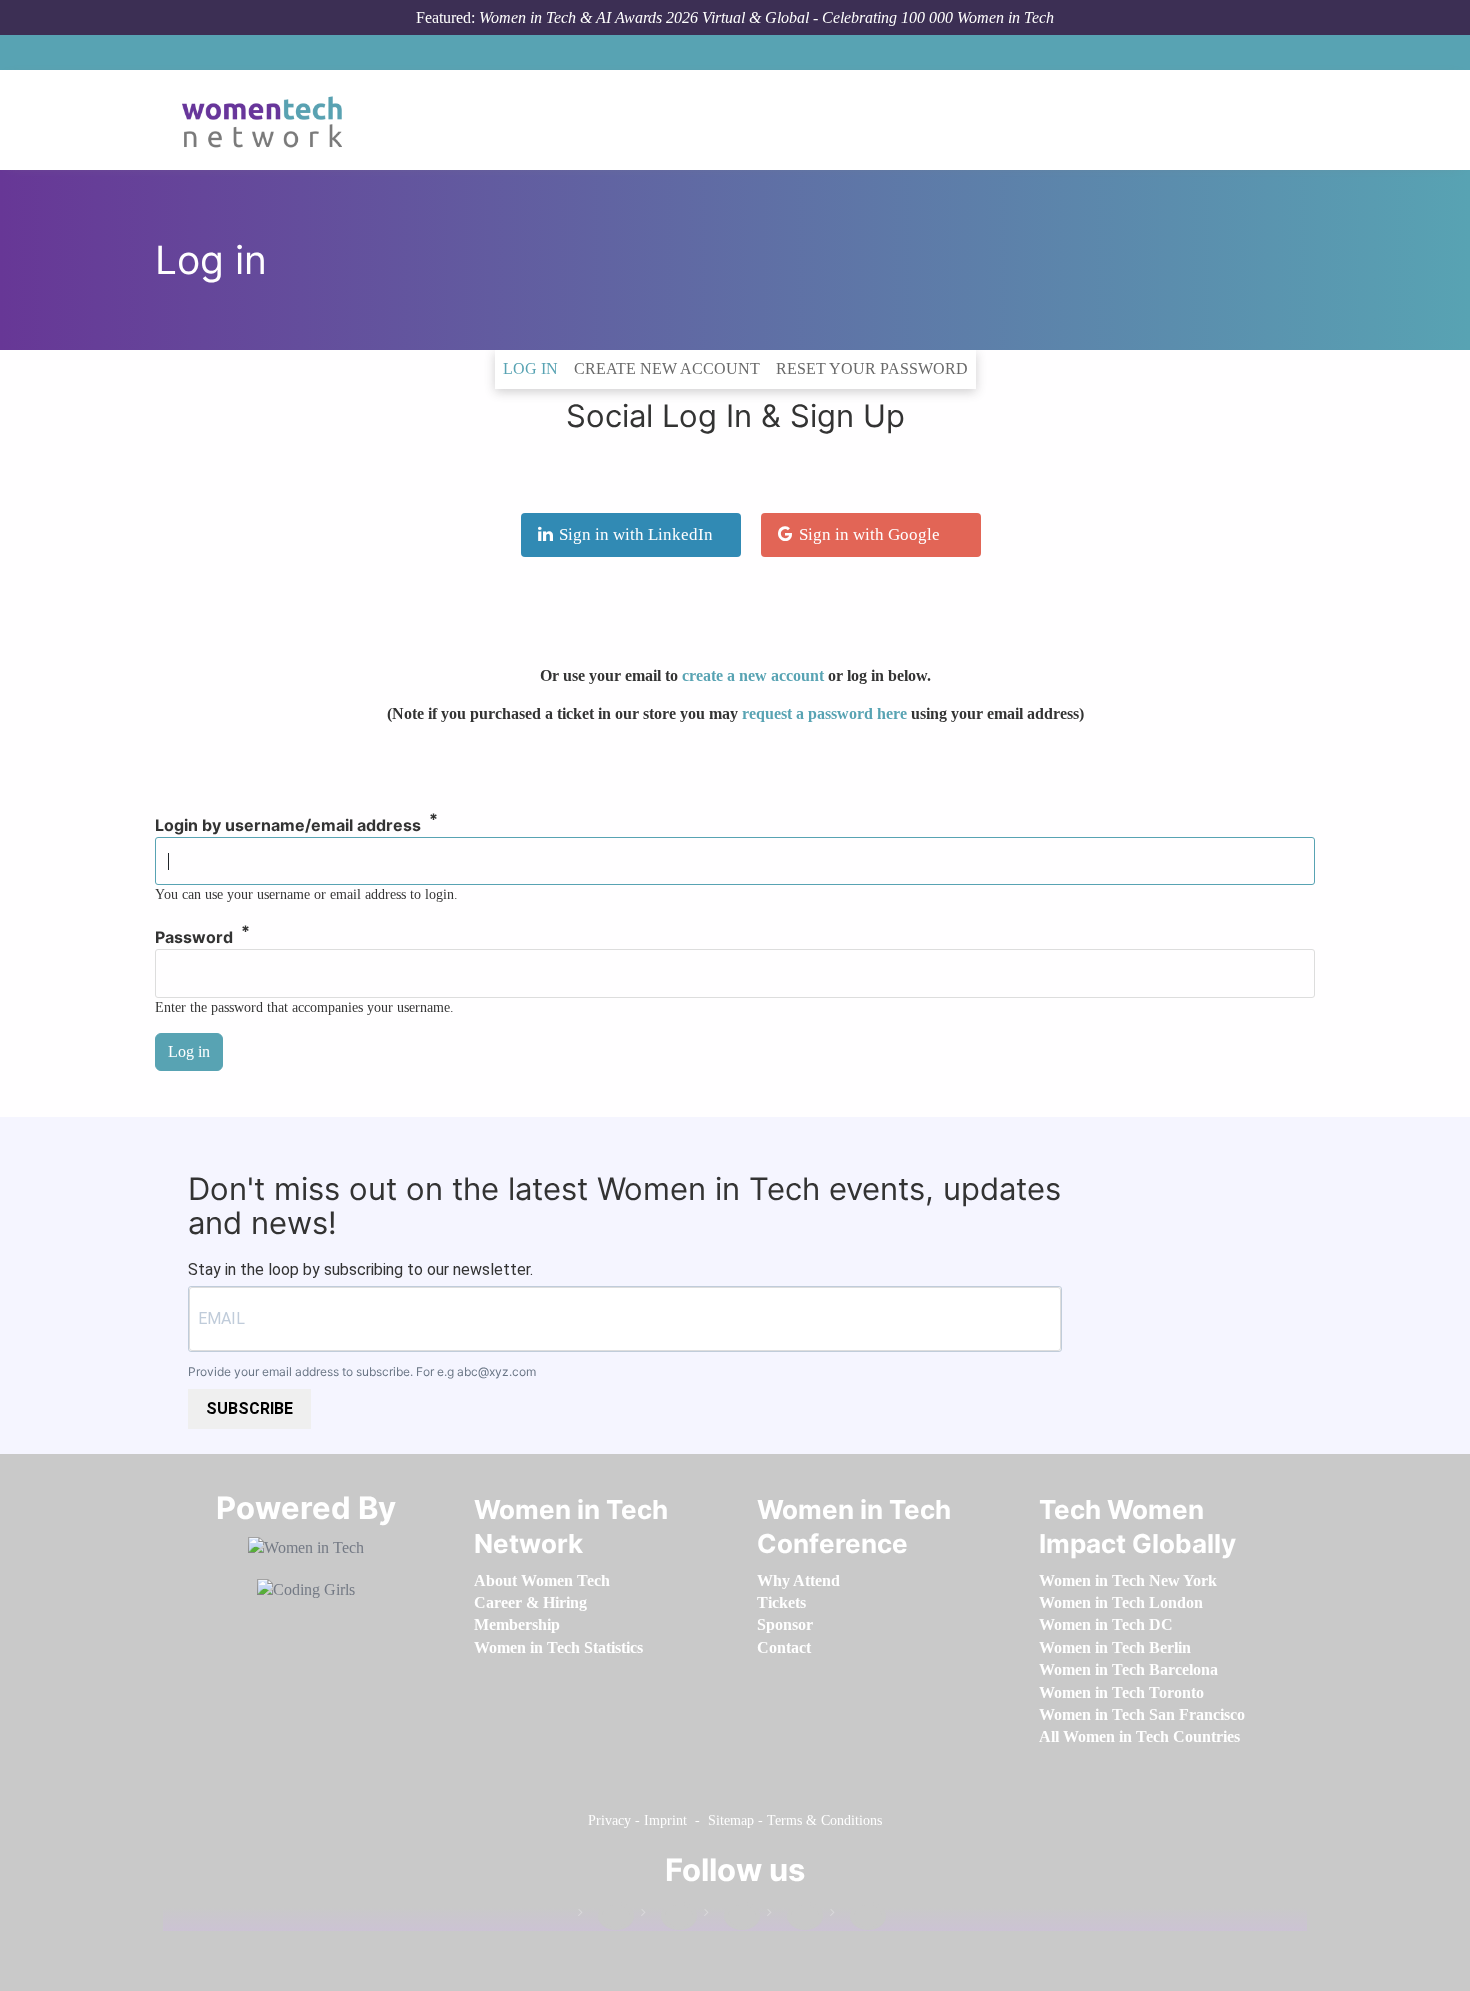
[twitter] (795, 1916)
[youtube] (858, 1916)
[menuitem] (542, 1580)
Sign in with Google (869, 534)
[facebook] (606, 1916)
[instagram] (732, 1916)
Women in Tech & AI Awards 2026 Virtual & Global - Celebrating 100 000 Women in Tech (766, 17)
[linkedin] (669, 1916)
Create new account (667, 368)
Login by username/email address (288, 826)
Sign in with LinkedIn (636, 534)
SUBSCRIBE (249, 1408)
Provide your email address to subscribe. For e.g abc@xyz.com (362, 1371)
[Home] (269, 120)
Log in (534, 368)
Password (194, 938)
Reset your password (872, 368)
